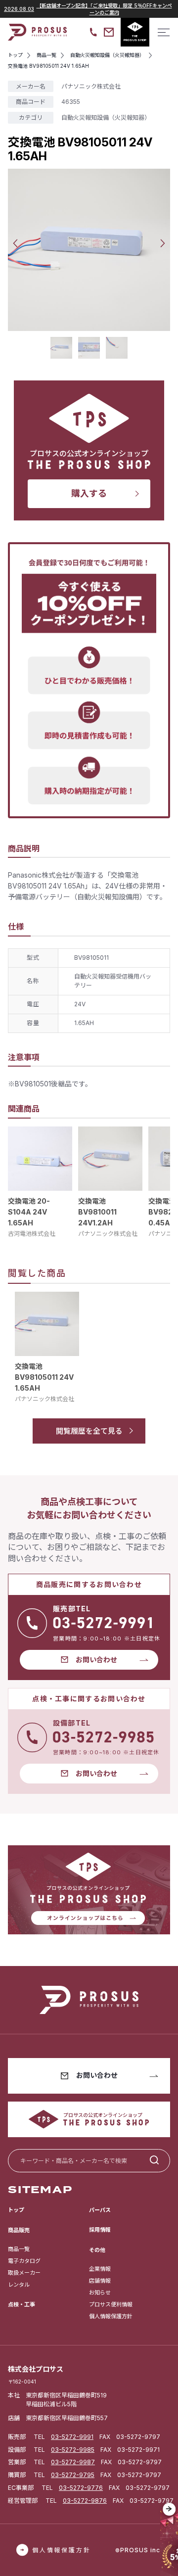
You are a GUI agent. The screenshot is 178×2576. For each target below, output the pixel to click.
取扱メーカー (24, 2273)
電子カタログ (24, 2261)
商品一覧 (19, 2249)
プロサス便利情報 (111, 2304)
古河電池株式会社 (32, 1234)
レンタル (19, 2285)
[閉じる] (169, 2509)
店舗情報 (100, 2281)
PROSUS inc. (141, 2550)
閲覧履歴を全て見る (89, 1431)
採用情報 (100, 2230)
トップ (16, 2210)
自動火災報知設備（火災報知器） (106, 117)
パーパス (100, 2210)
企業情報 (100, 2269)
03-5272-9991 (72, 2437)
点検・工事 (22, 2304)
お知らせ (100, 2293)
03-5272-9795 (73, 2475)
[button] (15, 243)
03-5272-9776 (81, 2488)
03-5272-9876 (85, 2501)
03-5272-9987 (73, 2462)
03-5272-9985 (73, 2450)
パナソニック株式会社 (108, 1234)
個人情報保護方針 (111, 2316)
